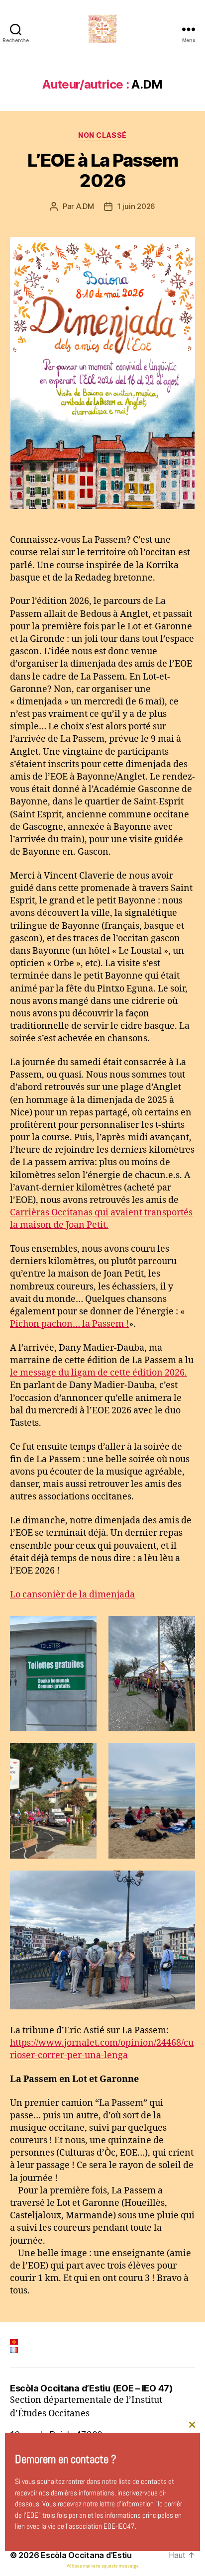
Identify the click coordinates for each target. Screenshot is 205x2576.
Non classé (102, 135)
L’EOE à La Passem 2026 (103, 170)
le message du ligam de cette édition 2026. (99, 1373)
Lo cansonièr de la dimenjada (72, 1595)
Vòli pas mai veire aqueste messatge (103, 2566)
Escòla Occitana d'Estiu (86, 2555)
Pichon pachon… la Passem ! (69, 1324)
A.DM (85, 206)
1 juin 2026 (136, 206)
